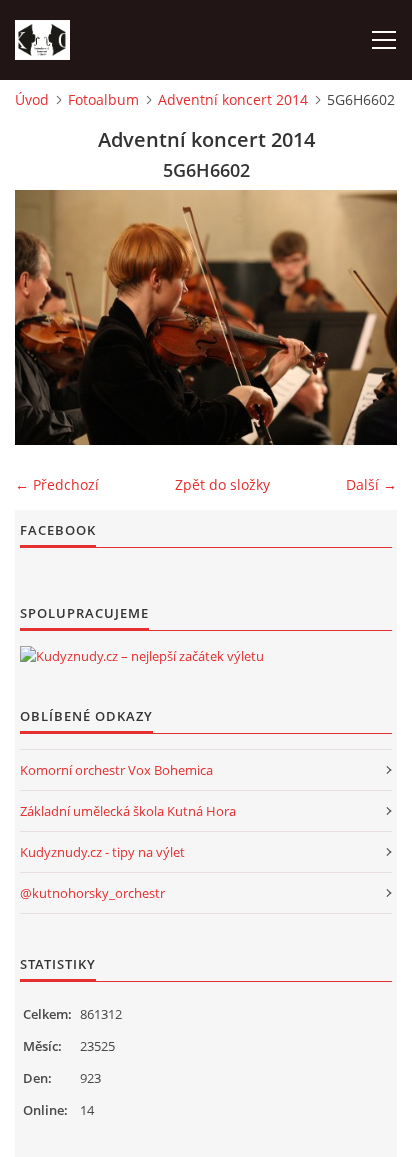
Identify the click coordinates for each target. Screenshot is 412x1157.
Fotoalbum (103, 99)
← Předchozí (57, 484)
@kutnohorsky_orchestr (92, 893)
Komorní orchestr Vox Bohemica (116, 770)
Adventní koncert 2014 (233, 99)
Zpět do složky (222, 484)
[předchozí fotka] (47, 317)
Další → (371, 484)
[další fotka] (364, 317)
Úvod (32, 99)
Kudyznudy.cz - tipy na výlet (102, 852)
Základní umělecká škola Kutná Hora (128, 811)
